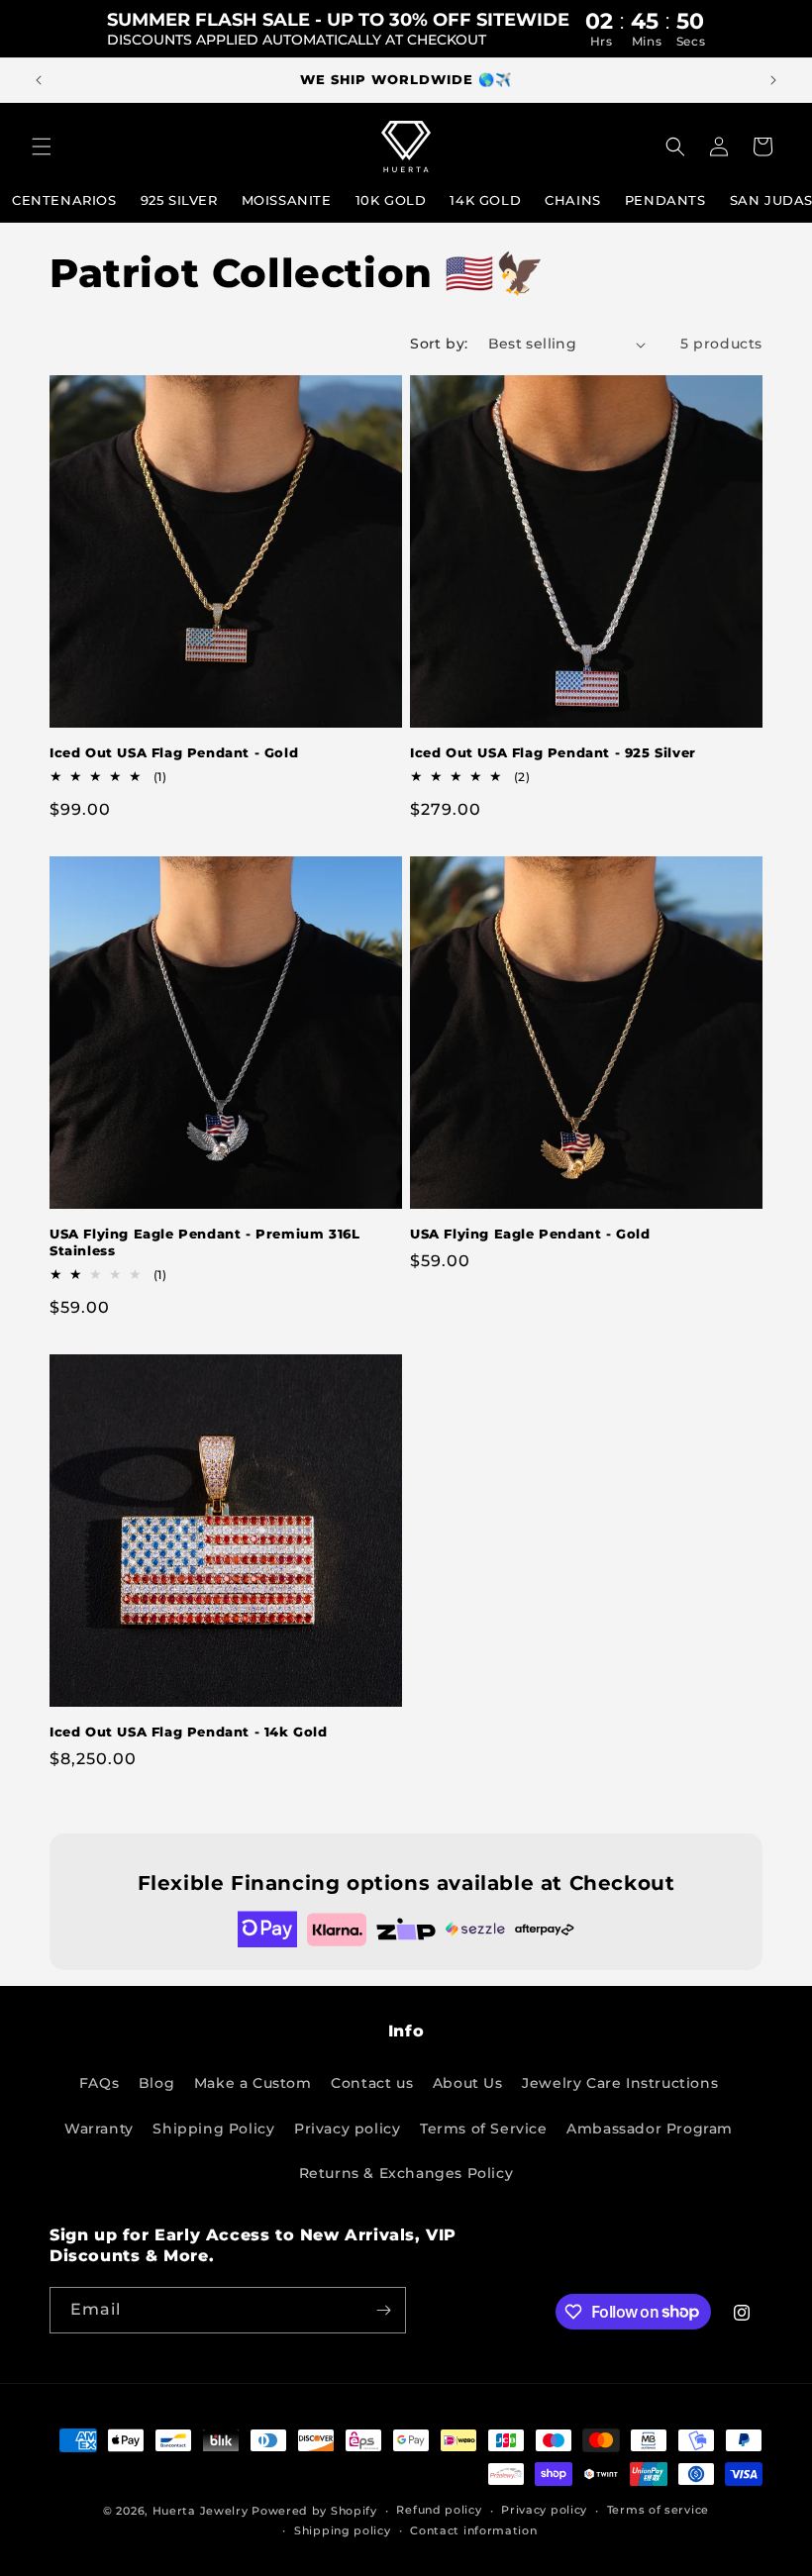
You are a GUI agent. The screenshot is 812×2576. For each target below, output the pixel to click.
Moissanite (287, 200)
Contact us (372, 2083)
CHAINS (573, 200)
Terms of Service (484, 2129)
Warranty (99, 2129)
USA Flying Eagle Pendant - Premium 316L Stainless (204, 1242)
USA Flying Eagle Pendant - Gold (530, 1234)
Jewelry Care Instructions (620, 2083)
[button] (42, 147)
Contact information (473, 2530)
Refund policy (439, 2510)
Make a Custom (253, 2083)
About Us (468, 2083)
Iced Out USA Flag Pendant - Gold (174, 752)
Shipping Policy (213, 2129)
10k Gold (391, 200)
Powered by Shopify (314, 2511)
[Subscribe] (383, 2310)
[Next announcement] (773, 80)
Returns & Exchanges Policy (406, 2173)
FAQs (99, 2083)
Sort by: (439, 344)
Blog (156, 2083)
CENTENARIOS (64, 200)
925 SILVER (179, 200)
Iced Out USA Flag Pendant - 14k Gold (189, 1732)
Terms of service (658, 2510)
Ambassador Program (650, 2129)
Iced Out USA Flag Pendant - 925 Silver (553, 752)
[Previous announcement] (39, 80)
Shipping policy (343, 2530)
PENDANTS (665, 200)
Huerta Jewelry (201, 2511)
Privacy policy (347, 2129)
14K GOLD (485, 200)
